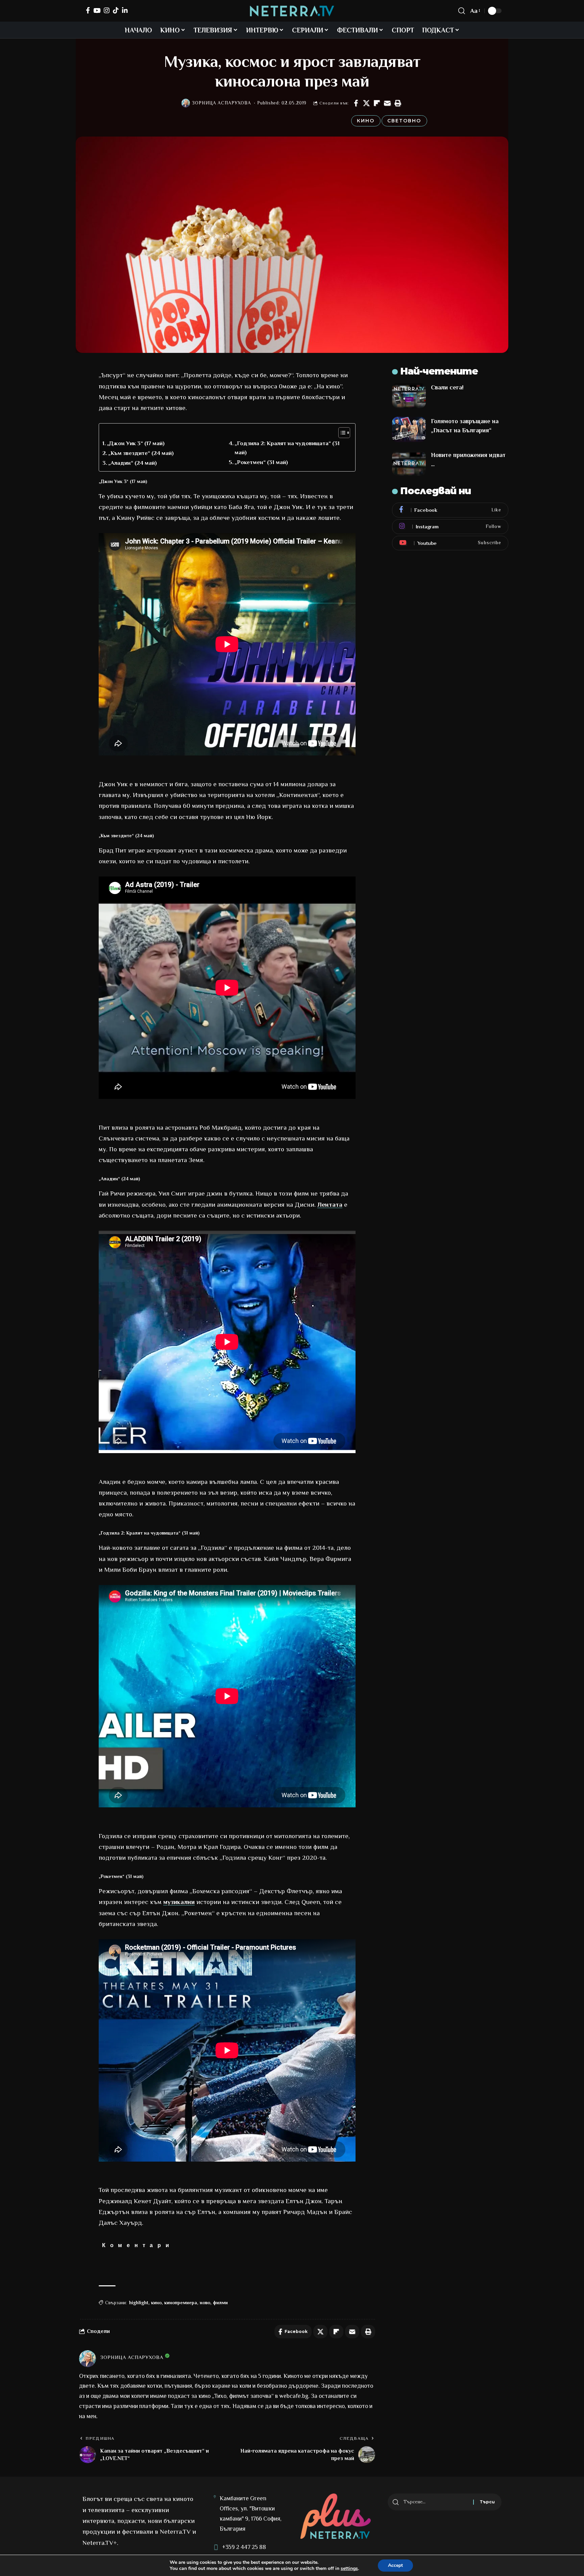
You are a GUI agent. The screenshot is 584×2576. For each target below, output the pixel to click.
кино (156, 2303)
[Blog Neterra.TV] (292, 11)
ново (205, 2303)
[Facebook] (88, 10)
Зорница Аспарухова (222, 103)
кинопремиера (181, 2303)
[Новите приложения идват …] (409, 463)
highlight (139, 2303)
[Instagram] (107, 10)
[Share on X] (366, 103)
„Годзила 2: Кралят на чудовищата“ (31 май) (287, 448)
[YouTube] (97, 10)
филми (220, 2303)
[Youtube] (450, 543)
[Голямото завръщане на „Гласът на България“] (409, 429)
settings (349, 2569)
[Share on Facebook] (356, 103)
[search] (462, 11)
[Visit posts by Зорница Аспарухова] (186, 103)
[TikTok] (116, 10)
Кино (366, 121)
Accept (395, 2565)
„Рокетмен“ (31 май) (261, 462)
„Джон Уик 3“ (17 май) (136, 443)
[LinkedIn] (125, 10)
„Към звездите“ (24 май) (141, 453)
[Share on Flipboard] (377, 103)
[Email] (387, 103)
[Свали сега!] (409, 396)
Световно (404, 121)
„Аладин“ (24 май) (132, 463)
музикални (179, 1902)
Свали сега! (447, 387)
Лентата (330, 1205)
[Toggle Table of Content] (341, 433)
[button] (398, 103)
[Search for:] (436, 2502)
